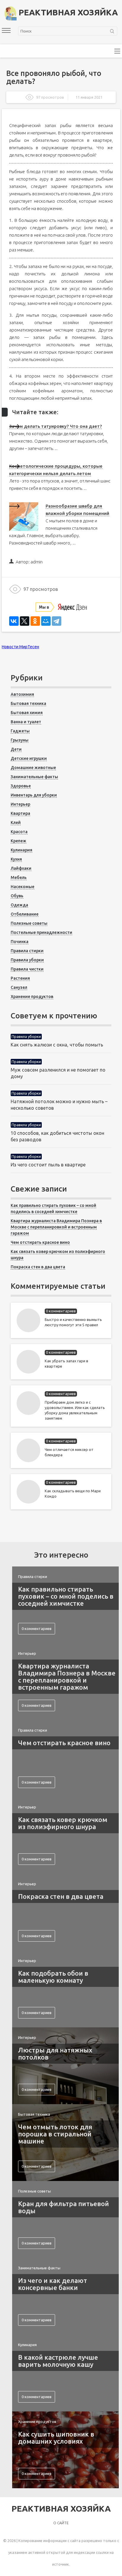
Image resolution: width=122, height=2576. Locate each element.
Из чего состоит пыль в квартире (48, 1165)
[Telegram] (57, 621)
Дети (16, 749)
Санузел (19, 987)
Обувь (17, 896)
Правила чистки (27, 969)
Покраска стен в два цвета (38, 1267)
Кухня (16, 859)
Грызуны (20, 740)
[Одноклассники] (35, 621)
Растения (20, 978)
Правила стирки (27, 951)
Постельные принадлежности (41, 932)
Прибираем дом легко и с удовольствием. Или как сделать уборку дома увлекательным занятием (75, 1410)
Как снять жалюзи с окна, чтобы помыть (57, 1045)
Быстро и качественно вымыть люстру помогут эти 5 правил (73, 1322)
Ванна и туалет (26, 722)
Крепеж (19, 841)
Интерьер (20, 804)
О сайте (61, 2523)
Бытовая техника (28, 703)
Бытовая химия (27, 713)
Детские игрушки (29, 758)
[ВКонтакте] (14, 621)
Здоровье (21, 786)
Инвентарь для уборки (34, 795)
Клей (16, 823)
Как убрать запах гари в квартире (66, 1363)
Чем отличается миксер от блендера (69, 1452)
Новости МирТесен (20, 647)
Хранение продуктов (32, 997)
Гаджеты (20, 731)
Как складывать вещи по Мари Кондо (73, 1493)
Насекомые (23, 887)
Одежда (19, 905)
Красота (19, 832)
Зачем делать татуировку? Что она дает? (56, 426)
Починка (20, 942)
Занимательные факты (34, 777)
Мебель (19, 877)
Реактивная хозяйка (67, 12)
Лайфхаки (21, 868)
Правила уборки (27, 960)
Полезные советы (29, 923)
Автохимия (22, 694)
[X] (25, 621)
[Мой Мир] (46, 621)
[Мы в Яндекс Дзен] (61, 605)
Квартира (20, 813)
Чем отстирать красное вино (40, 1242)
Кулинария (21, 850)
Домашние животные (33, 768)
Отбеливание (25, 914)
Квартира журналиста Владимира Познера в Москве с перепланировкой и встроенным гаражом (56, 1227)
